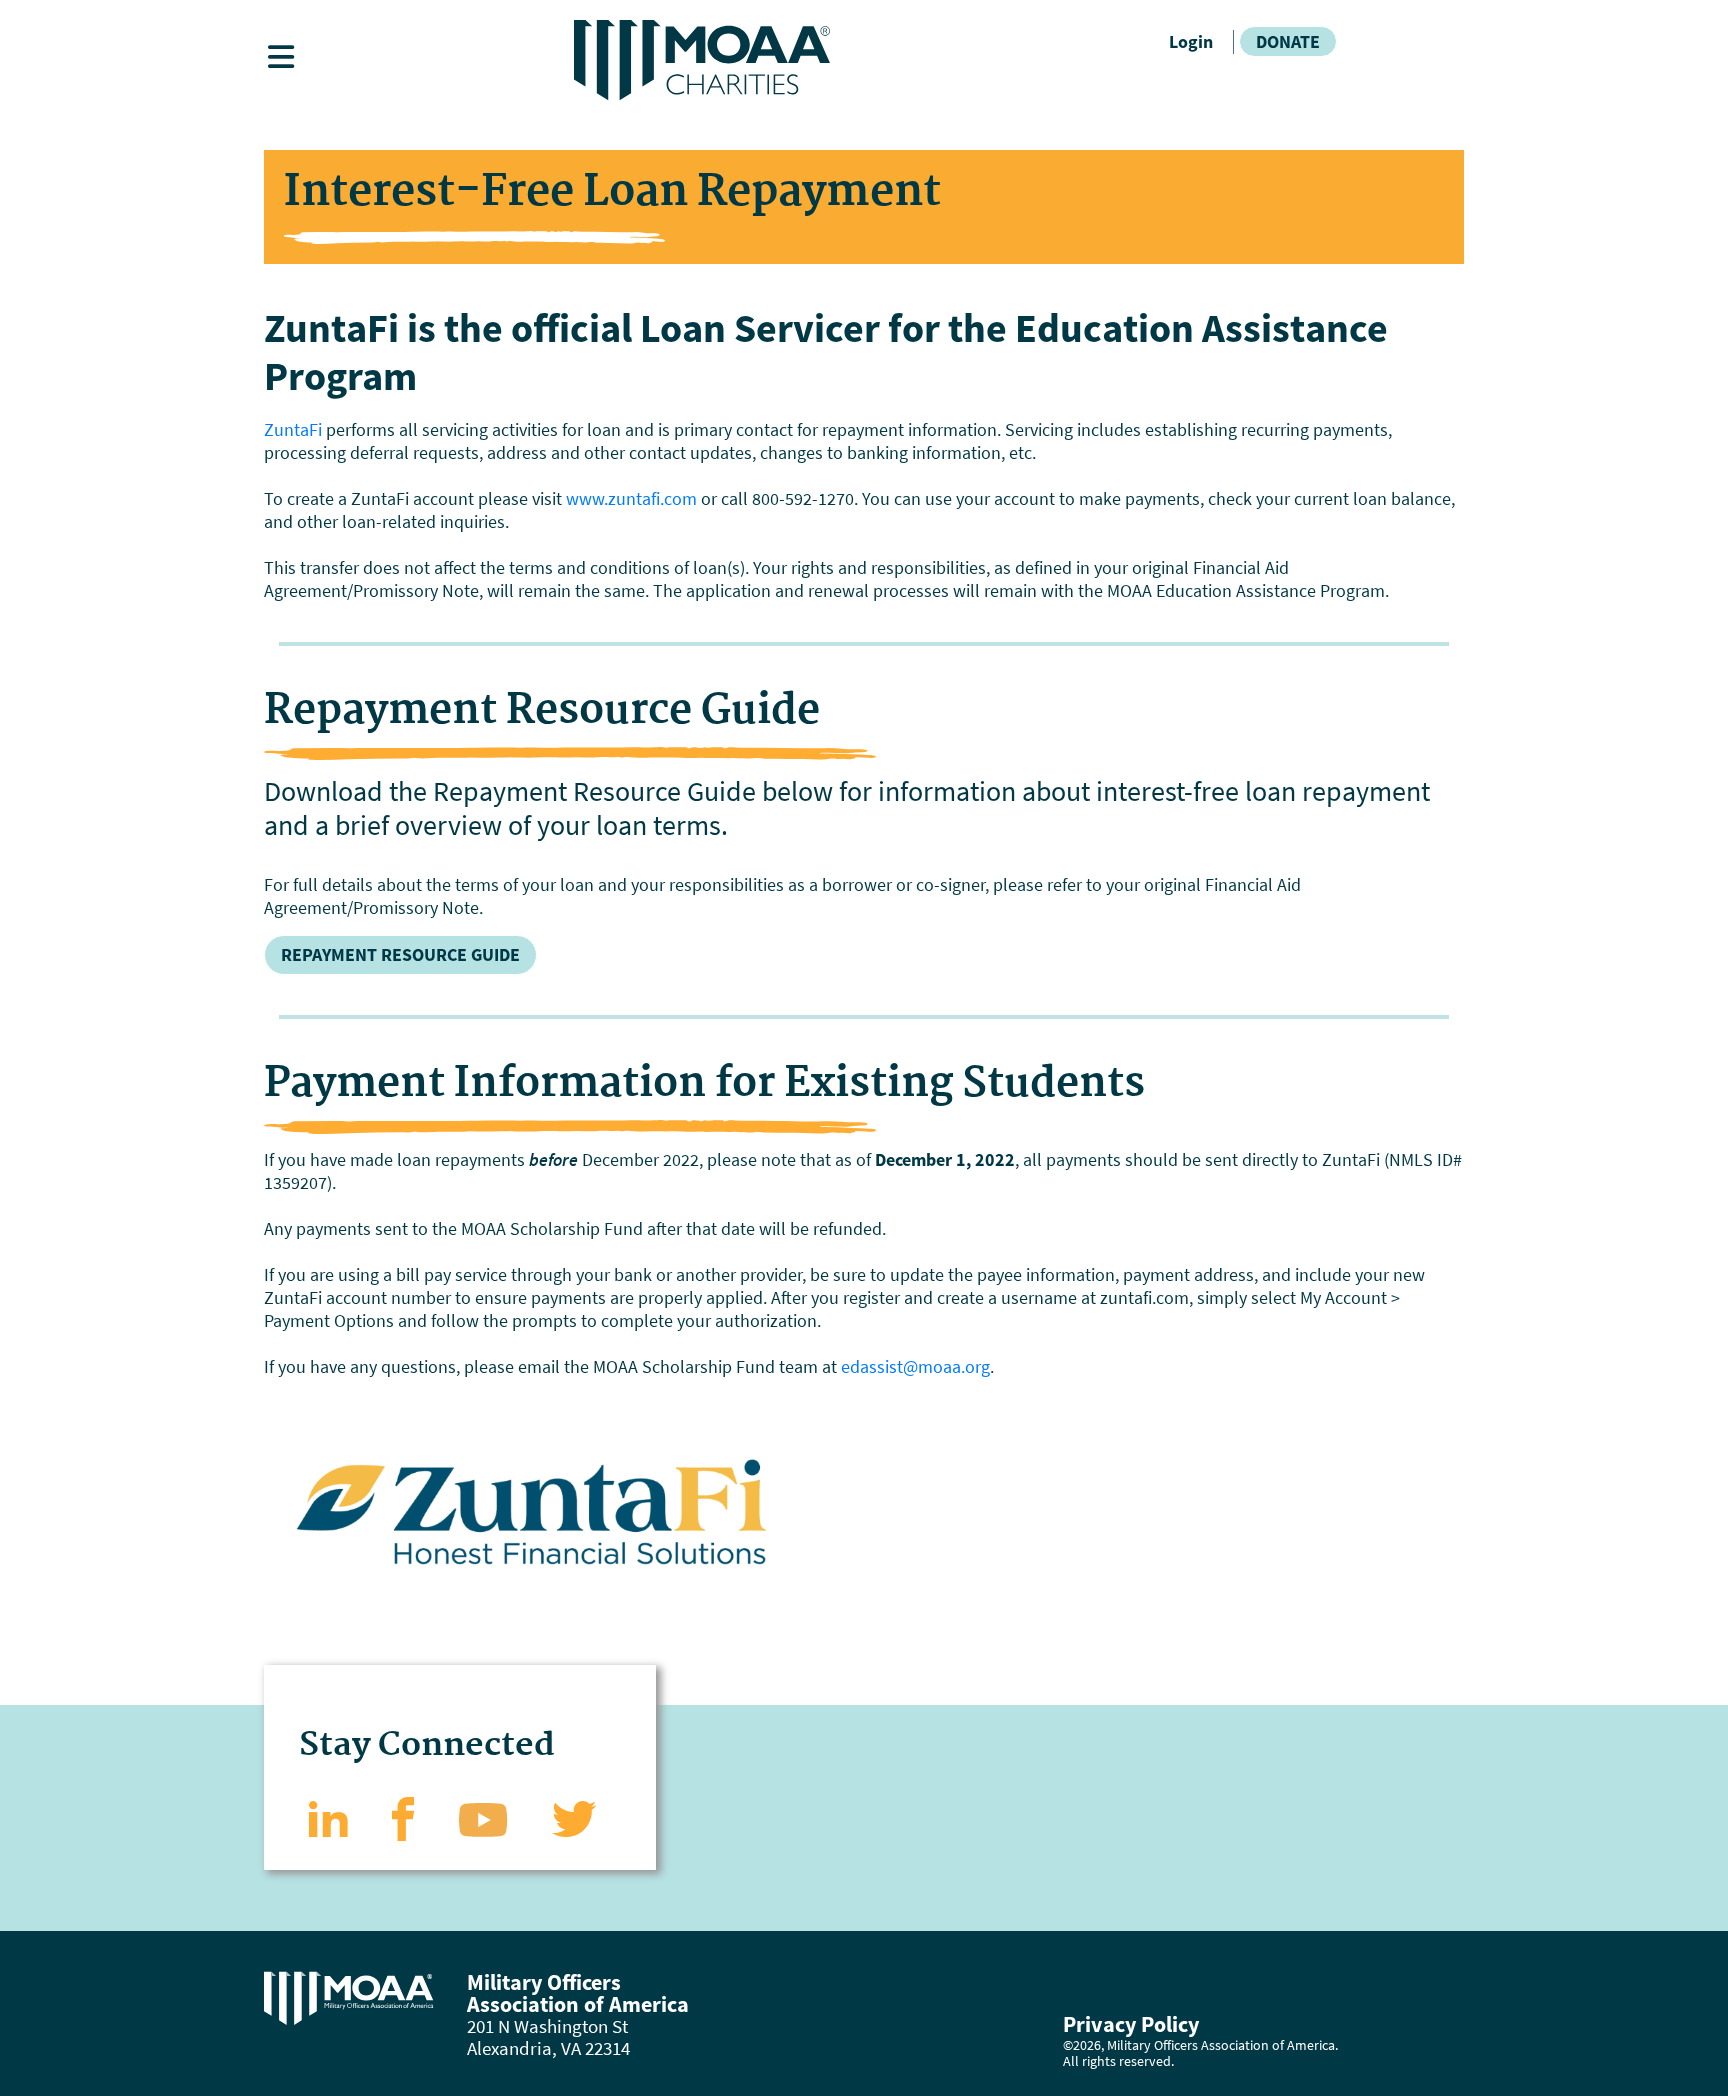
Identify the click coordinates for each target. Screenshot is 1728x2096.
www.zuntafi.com (631, 498)
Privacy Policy (1131, 2024)
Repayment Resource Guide (400, 954)
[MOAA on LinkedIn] (328, 1817)
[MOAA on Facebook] (403, 1817)
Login (1191, 41)
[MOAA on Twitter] (574, 1817)
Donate (1288, 41)
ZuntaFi (293, 429)
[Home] (864, 60)
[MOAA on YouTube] (483, 1817)
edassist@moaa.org (915, 1366)
